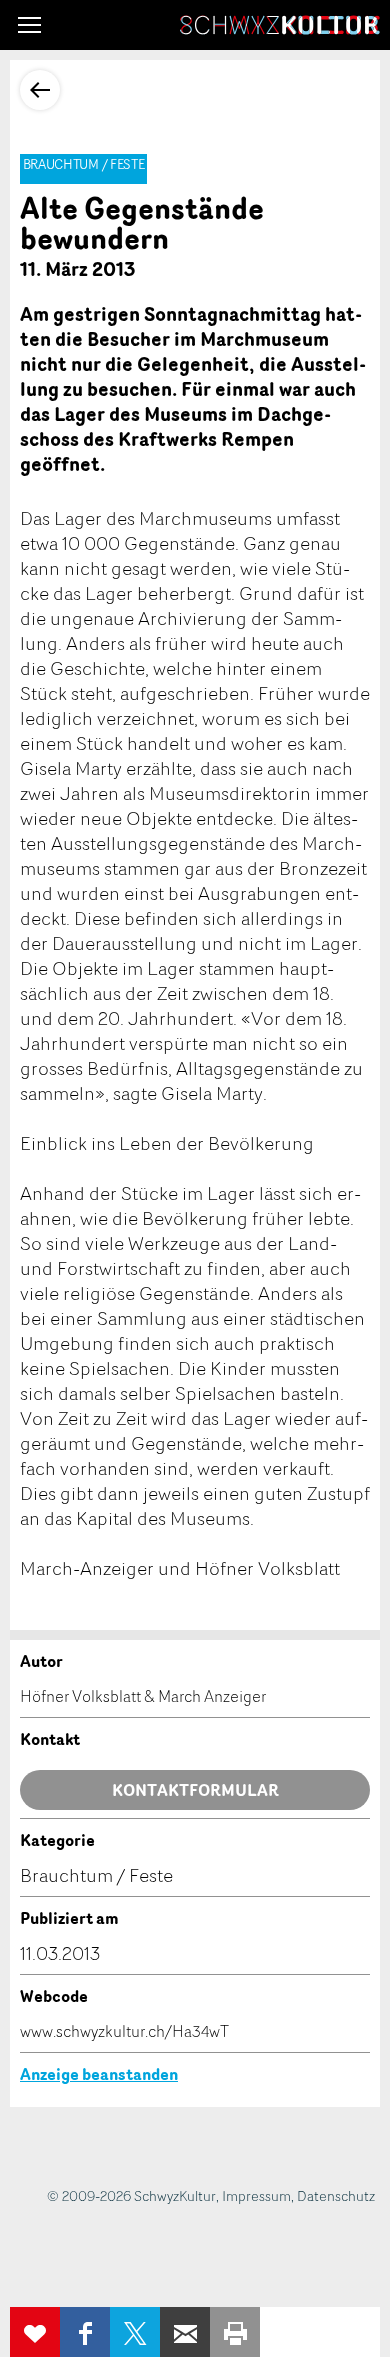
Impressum (256, 2195)
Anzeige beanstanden (99, 2074)
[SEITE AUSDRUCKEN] (235, 2332)
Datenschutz (336, 2195)
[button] (29, 25)
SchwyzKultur (280, 25)
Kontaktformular (195, 1790)
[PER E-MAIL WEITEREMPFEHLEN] (185, 2332)
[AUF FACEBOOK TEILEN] (85, 2332)
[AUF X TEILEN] (135, 2332)
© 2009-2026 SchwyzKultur (131, 2195)
